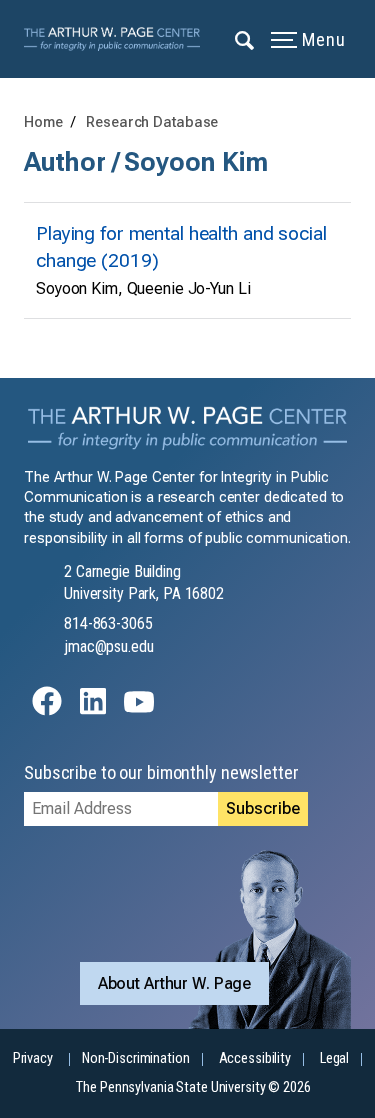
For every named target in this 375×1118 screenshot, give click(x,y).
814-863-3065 (108, 623)
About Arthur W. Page (175, 983)
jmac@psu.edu (109, 646)
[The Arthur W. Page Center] (118, 39)
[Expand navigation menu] (245, 39)
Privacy (33, 1058)
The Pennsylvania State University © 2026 (193, 1087)
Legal (334, 1058)
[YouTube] (139, 710)
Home (43, 122)
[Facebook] (47, 710)
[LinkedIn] (93, 710)
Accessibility (255, 1058)
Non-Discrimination (136, 1058)
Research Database (152, 122)
